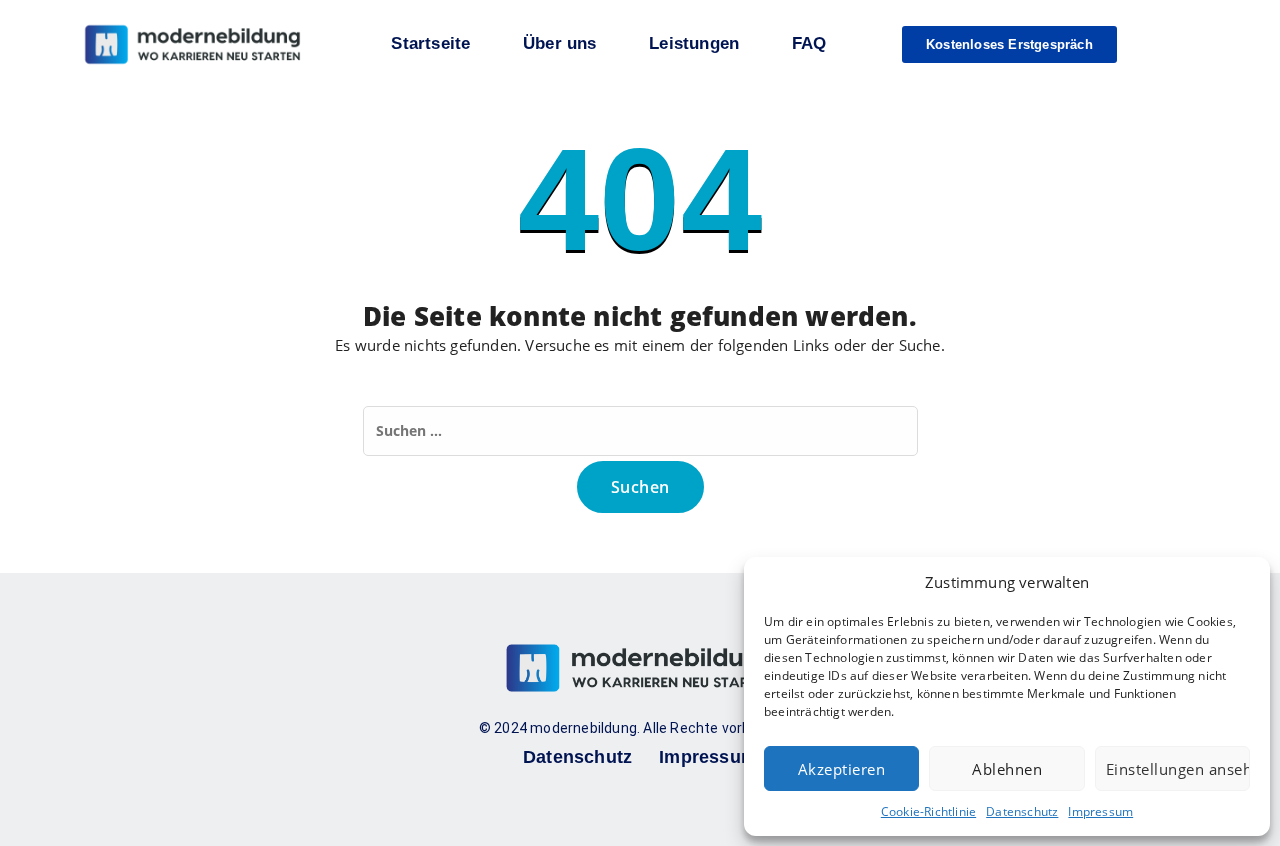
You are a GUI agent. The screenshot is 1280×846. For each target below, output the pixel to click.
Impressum (1100, 811)
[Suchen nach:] (640, 431)
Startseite (430, 43)
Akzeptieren (842, 769)
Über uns (560, 43)
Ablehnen (1007, 769)
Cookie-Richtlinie (928, 811)
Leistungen (694, 43)
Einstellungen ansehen (1178, 769)
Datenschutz (1022, 811)
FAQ (809, 43)
